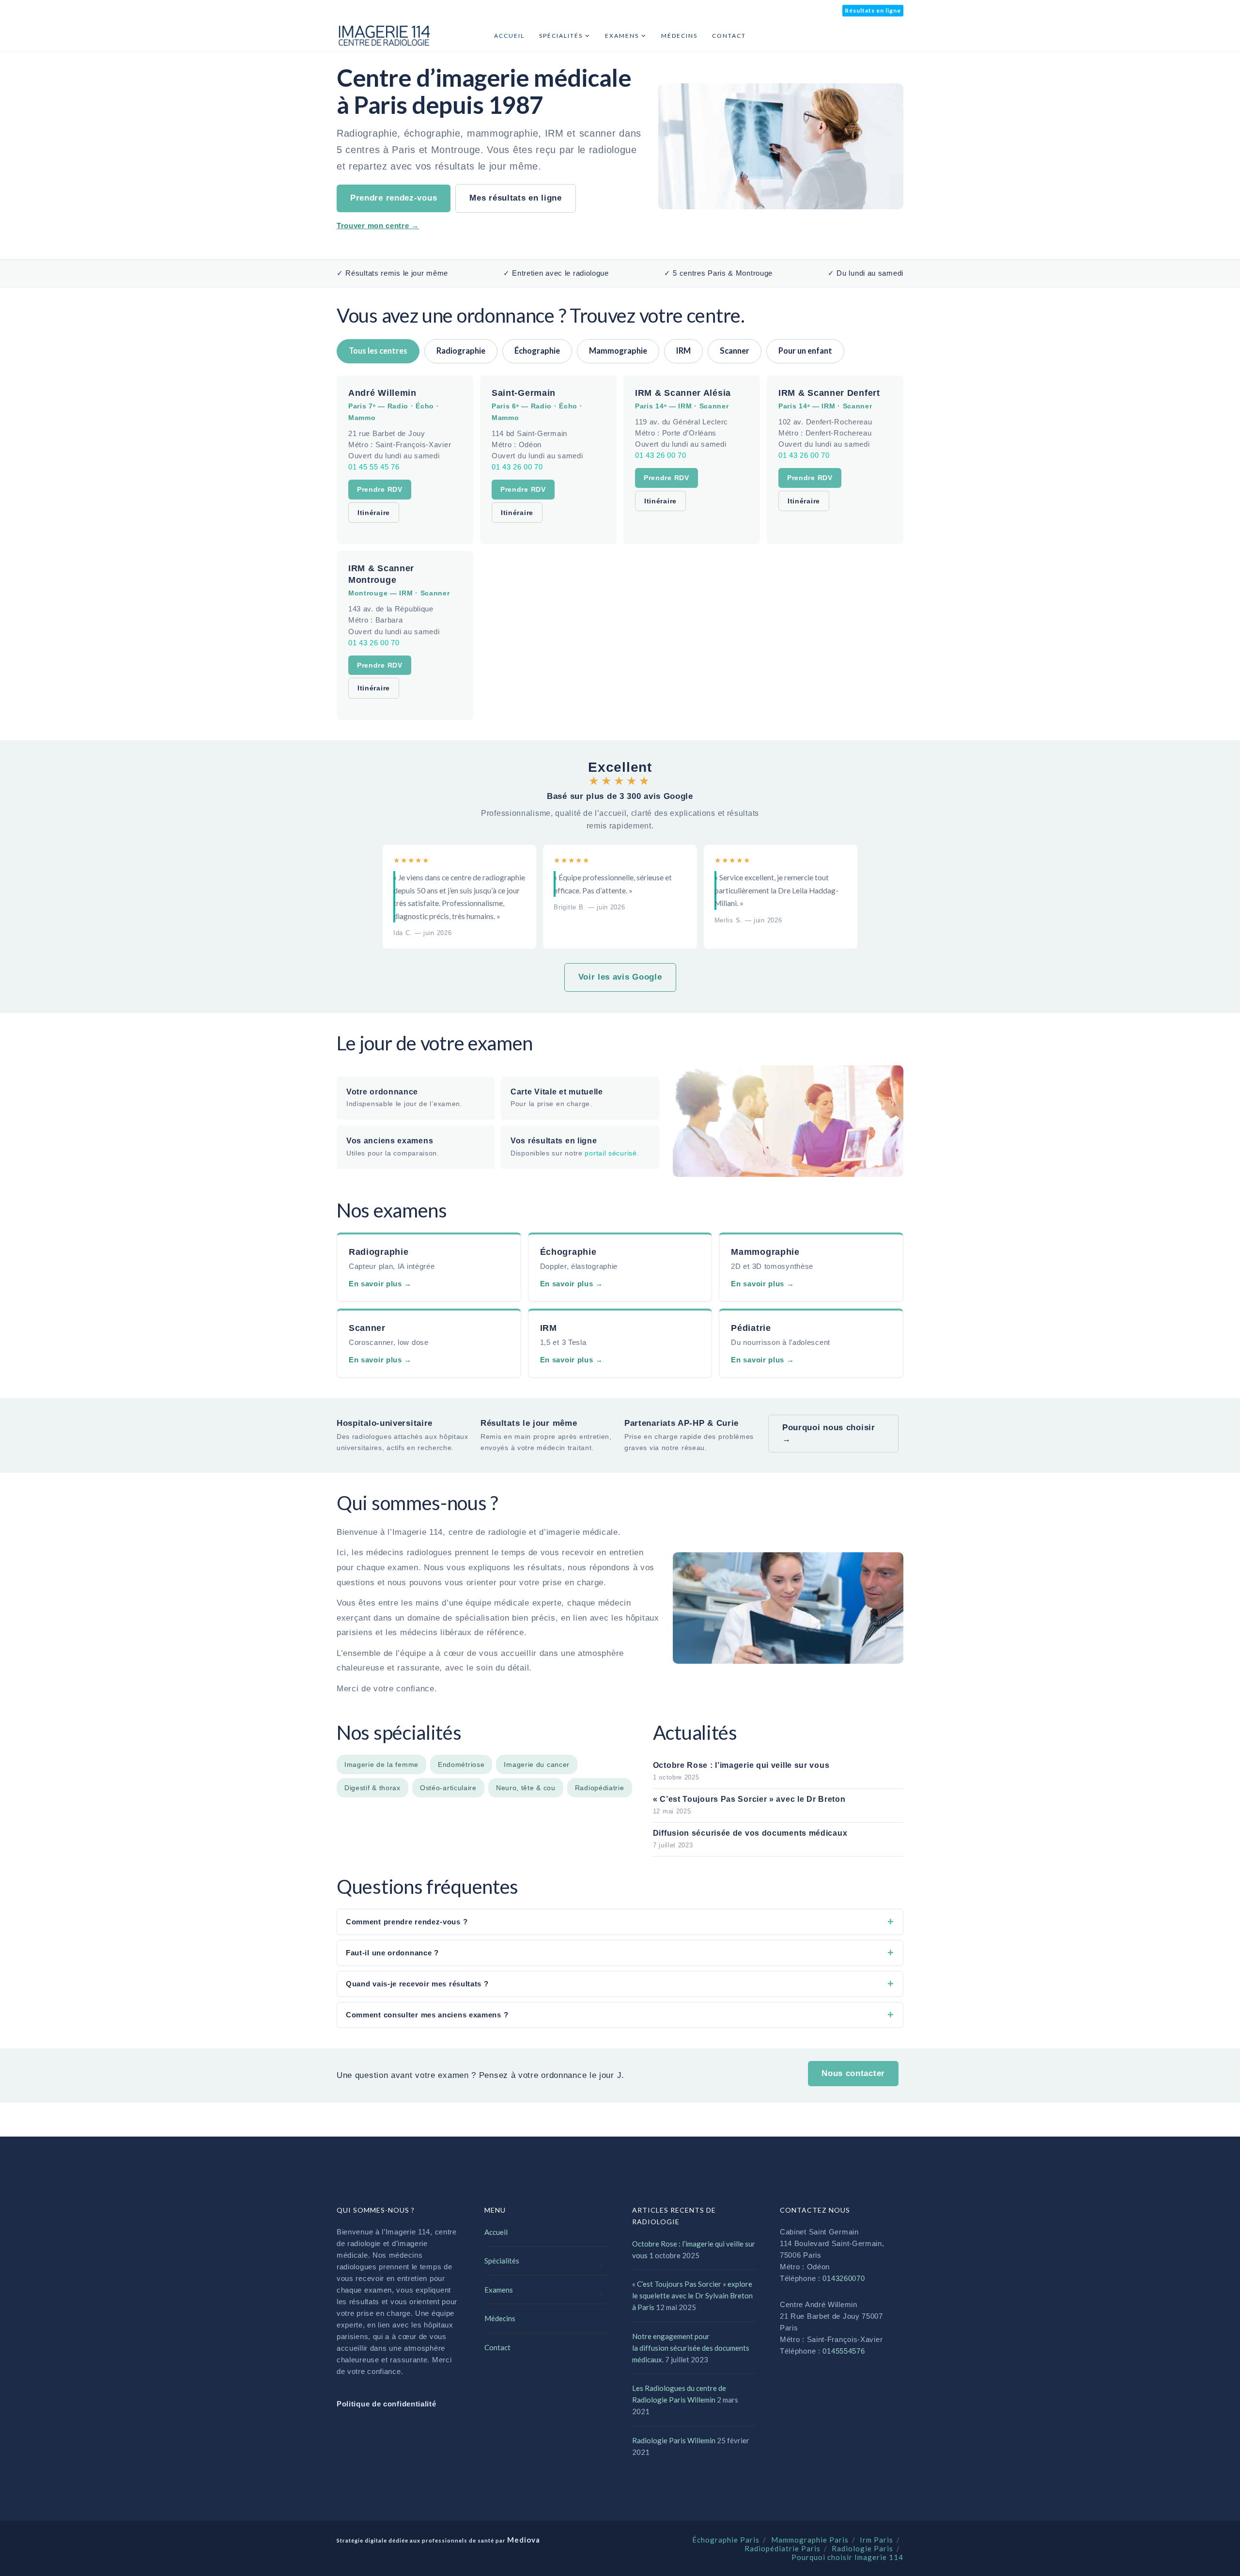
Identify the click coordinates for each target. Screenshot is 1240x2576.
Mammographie (618, 351)
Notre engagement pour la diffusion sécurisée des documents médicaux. (691, 2348)
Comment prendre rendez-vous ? (407, 1922)
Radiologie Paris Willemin (674, 2440)
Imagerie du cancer (537, 1764)
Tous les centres (378, 351)
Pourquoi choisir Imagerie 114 (847, 2557)
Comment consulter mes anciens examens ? (427, 2015)
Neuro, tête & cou (526, 1788)
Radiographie (461, 351)
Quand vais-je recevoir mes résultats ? (417, 1984)
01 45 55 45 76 (374, 467)
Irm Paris (876, 2540)
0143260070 (844, 2278)
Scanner (735, 351)
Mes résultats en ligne (515, 198)
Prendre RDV (380, 489)
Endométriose (461, 1764)
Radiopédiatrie (600, 1788)
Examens (499, 2290)
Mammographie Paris (810, 2540)
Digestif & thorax (372, 1788)
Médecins (500, 2318)
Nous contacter (853, 2073)
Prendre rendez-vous (394, 198)
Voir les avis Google (620, 977)
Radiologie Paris (862, 2548)
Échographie (537, 351)
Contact (497, 2347)
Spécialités (502, 2261)
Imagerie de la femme (381, 1764)
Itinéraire (374, 513)
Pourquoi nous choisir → (829, 1433)
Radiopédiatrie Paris (783, 2548)
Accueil (496, 2232)
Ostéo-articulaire (448, 1788)
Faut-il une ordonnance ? (392, 1953)
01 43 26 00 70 (517, 467)
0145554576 (844, 2351)
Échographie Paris (726, 2540)
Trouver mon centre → (378, 226)
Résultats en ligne (873, 10)
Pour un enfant (805, 351)
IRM (683, 351)
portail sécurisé (611, 1153)
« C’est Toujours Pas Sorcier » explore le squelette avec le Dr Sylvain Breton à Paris (692, 2295)
